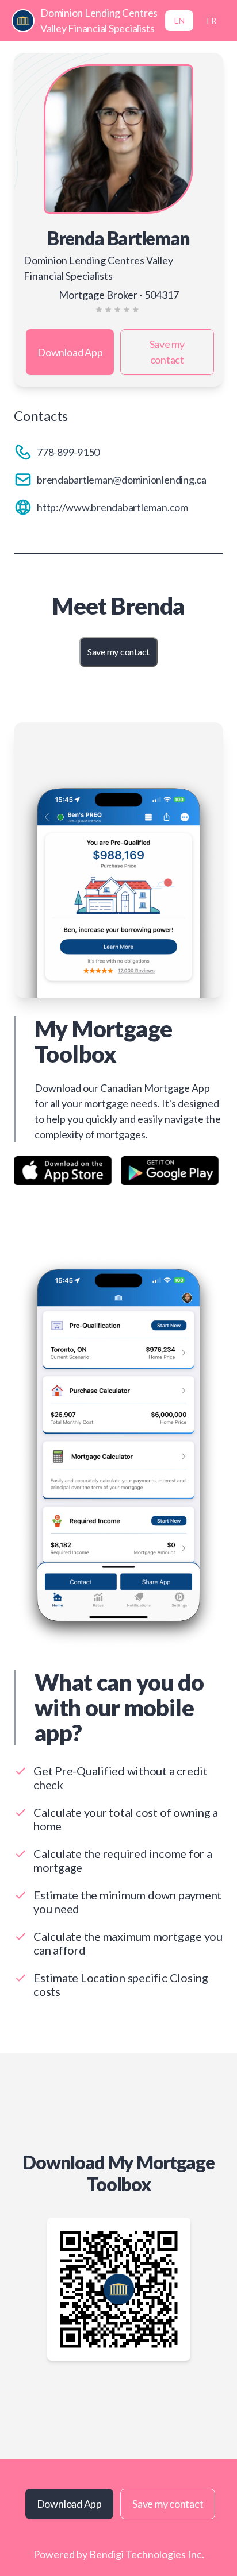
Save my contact (167, 352)
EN (179, 20)
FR (212, 20)
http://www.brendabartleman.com (112, 507)
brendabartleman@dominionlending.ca (122, 480)
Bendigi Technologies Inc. (147, 2554)
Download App (70, 352)
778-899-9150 (68, 452)
